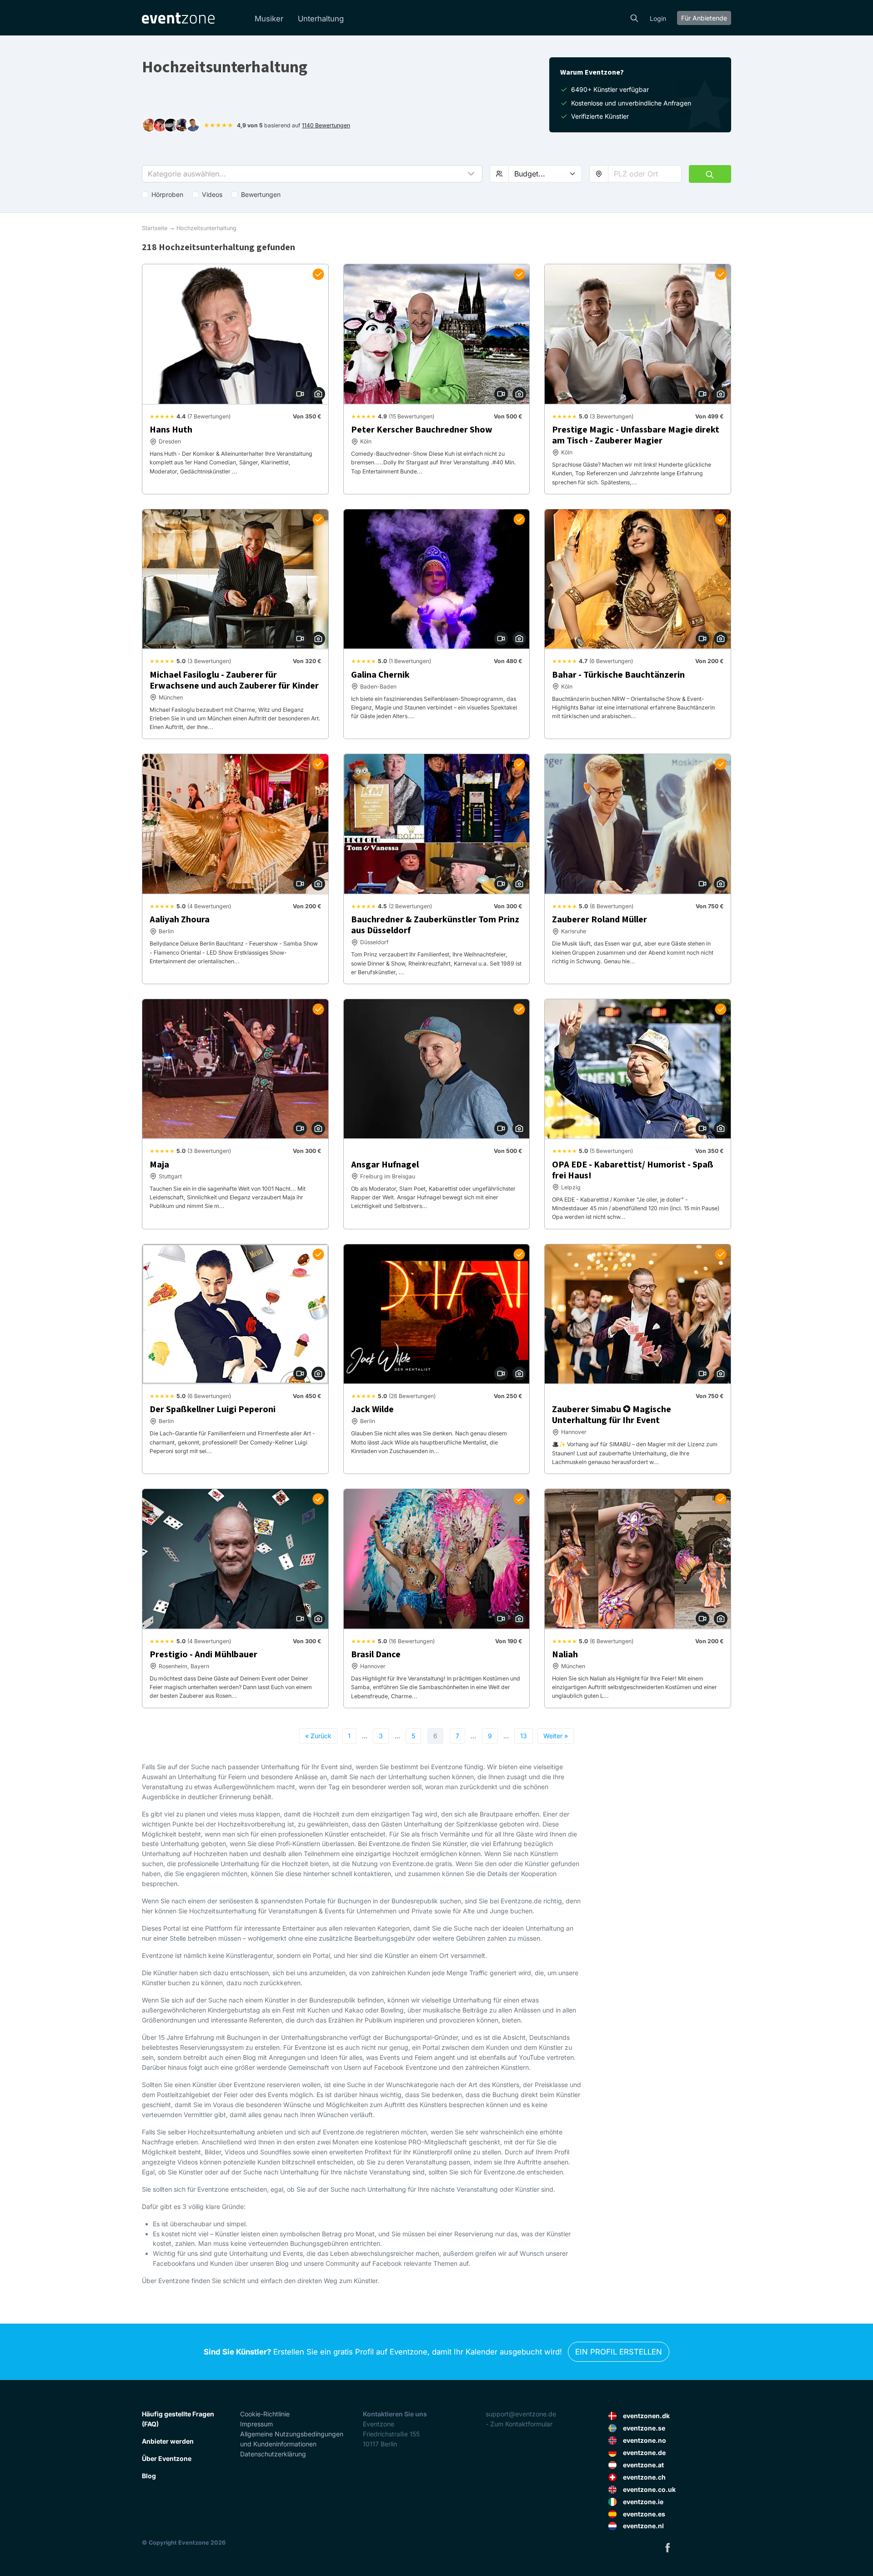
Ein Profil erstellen (619, 2352)
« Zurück (318, 1736)
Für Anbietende (704, 18)
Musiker (269, 19)
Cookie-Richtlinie (265, 2414)
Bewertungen (261, 194)
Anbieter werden (168, 2441)
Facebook (667, 2547)
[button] (312, 174)
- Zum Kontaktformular (519, 2424)
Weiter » (556, 1736)
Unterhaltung (321, 19)
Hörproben (167, 194)
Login (658, 18)
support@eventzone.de (521, 2414)
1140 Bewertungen (326, 125)
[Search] (634, 17)
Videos (212, 194)
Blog (149, 2476)
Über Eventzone (167, 2458)
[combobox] (645, 174)
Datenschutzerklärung (273, 2454)
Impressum (256, 2424)
